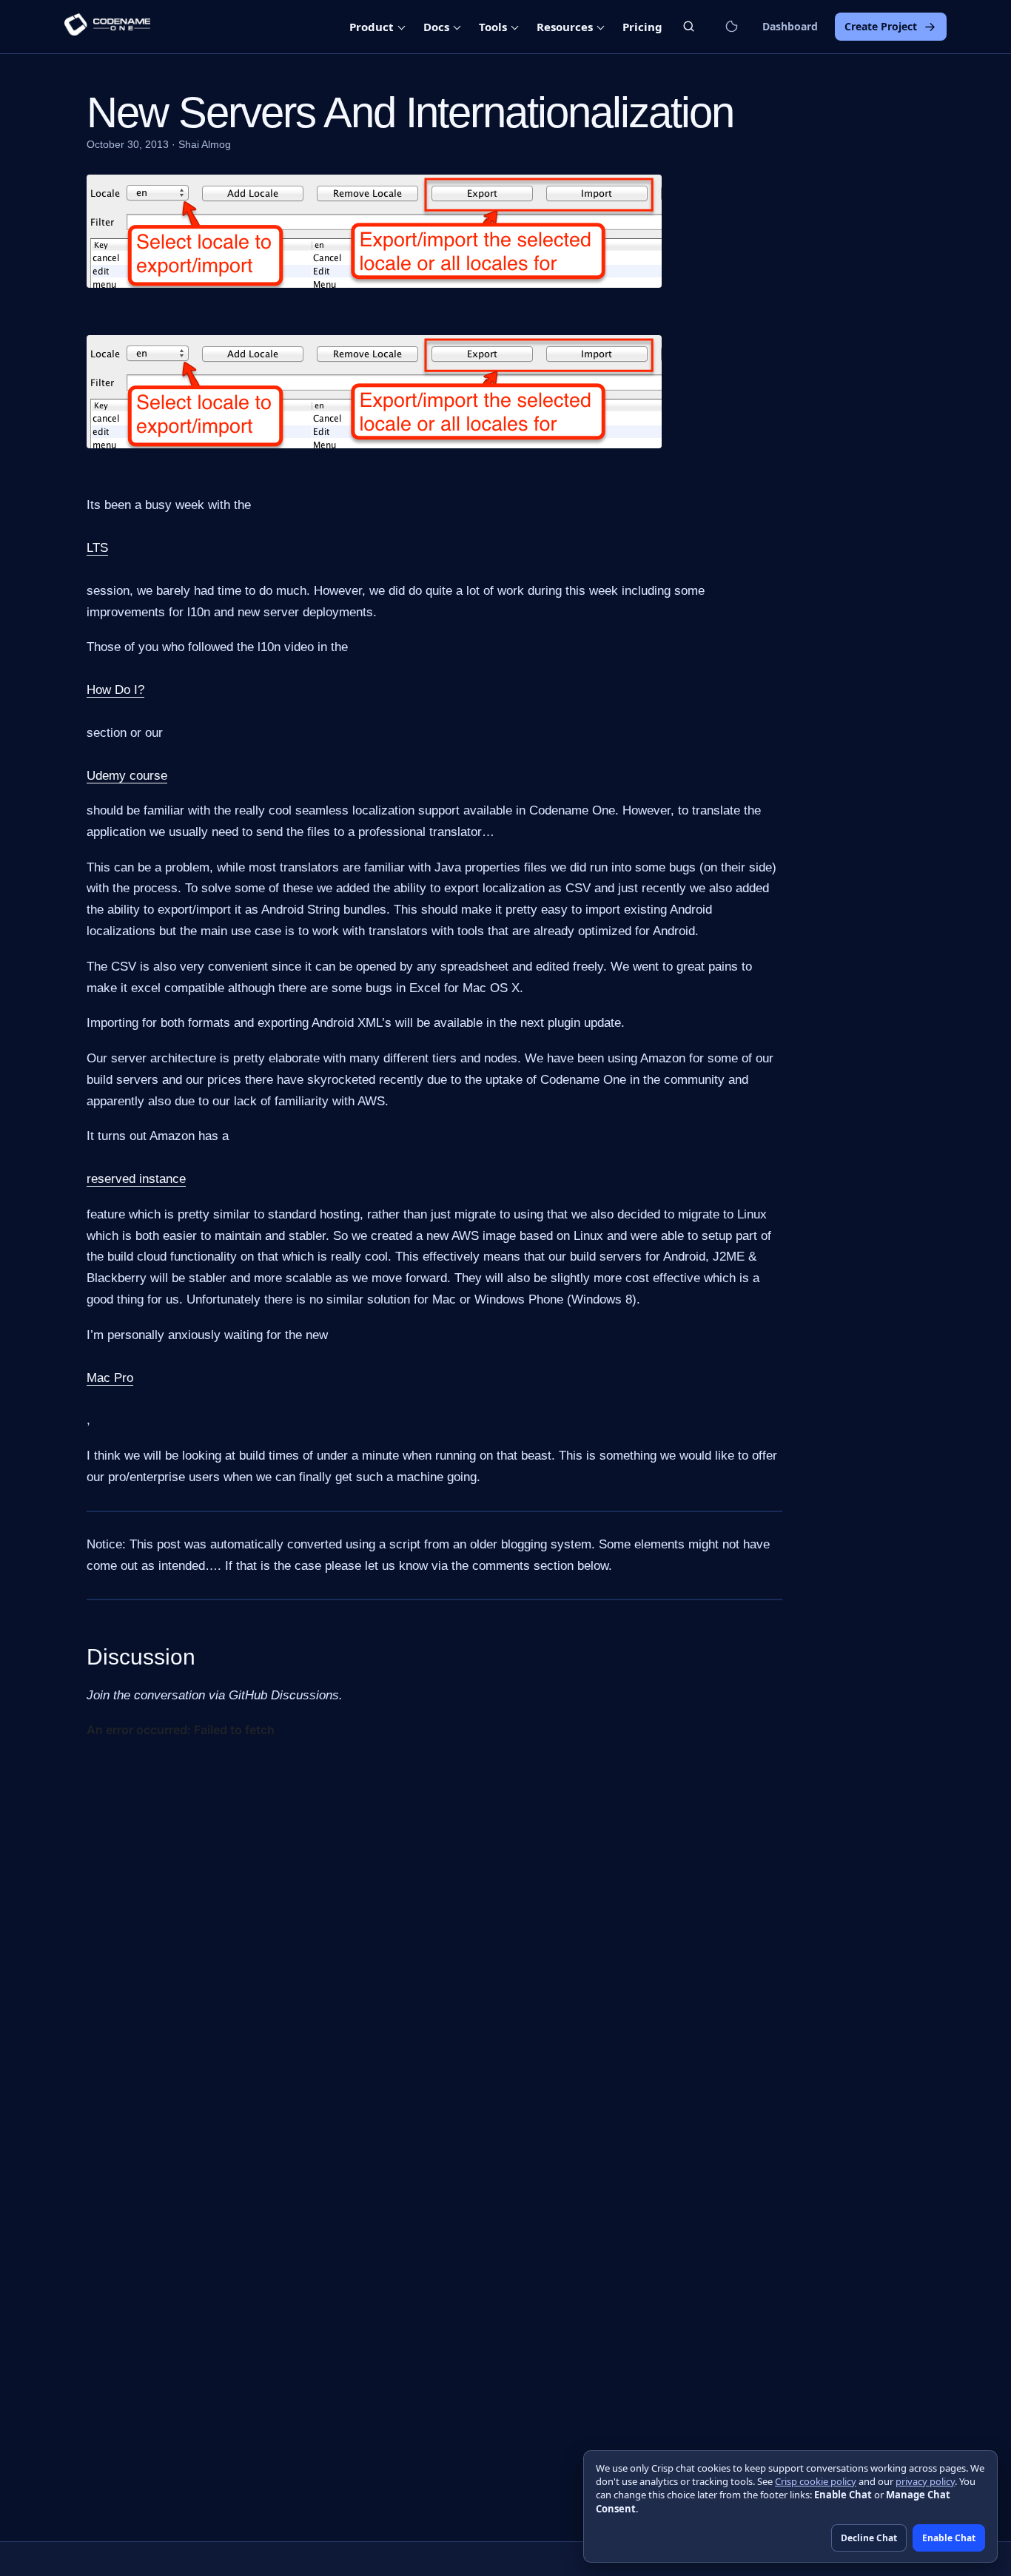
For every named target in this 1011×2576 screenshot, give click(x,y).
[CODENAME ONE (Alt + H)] (107, 27)
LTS (97, 548)
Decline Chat (869, 2538)
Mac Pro (110, 1378)
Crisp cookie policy (816, 2481)
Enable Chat (949, 2538)
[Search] (689, 26)
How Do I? (115, 690)
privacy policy (925, 2481)
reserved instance (136, 1179)
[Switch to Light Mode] (731, 27)
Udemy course (127, 776)
